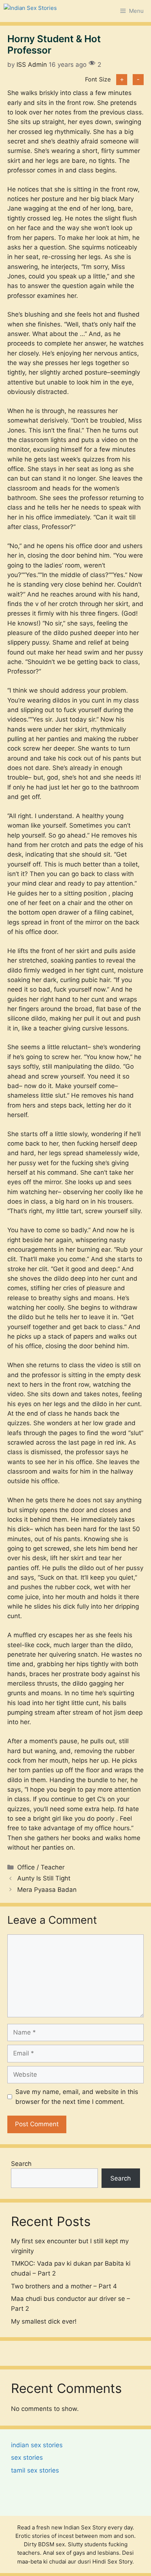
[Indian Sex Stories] (30, 11)
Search (21, 2164)
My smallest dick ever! (44, 2321)
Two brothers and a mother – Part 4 (64, 2286)
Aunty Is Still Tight (44, 1878)
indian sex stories (37, 2445)
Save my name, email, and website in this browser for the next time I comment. (77, 2097)
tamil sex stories (35, 2470)
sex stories (27, 2458)
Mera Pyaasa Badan (47, 1890)
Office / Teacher (41, 1867)
